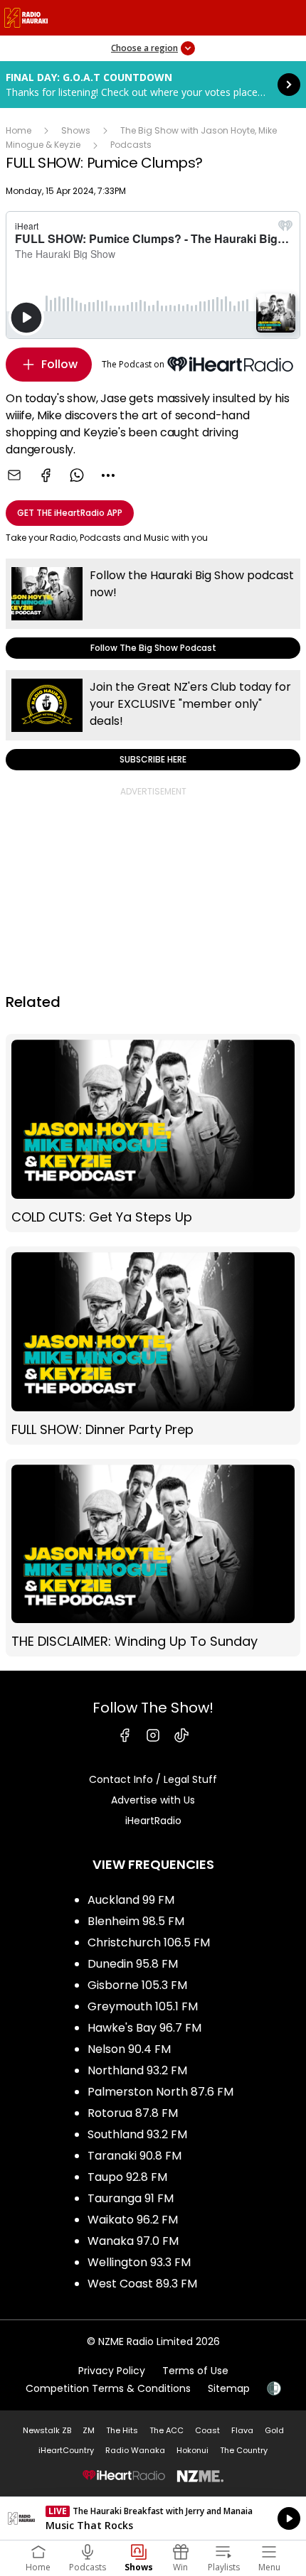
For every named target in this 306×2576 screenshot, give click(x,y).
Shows (76, 130)
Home (19, 130)
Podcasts (131, 145)
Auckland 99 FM (131, 1900)
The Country (244, 2450)
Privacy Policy (112, 2371)
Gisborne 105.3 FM (137, 1985)
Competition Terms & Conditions (108, 2388)
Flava (242, 2430)
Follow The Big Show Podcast (153, 609)
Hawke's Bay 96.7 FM (144, 2028)
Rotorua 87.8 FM (133, 2113)
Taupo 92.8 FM (127, 2177)
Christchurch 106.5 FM (149, 1942)
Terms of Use (195, 2371)
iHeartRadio (153, 1821)
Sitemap (229, 2388)
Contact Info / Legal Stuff (153, 1779)
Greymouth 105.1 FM (143, 2006)
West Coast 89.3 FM (142, 2284)
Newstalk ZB (47, 2430)
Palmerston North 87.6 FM (160, 2092)
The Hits (122, 2430)
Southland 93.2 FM (137, 2134)
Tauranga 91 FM (131, 2198)
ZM (89, 2430)
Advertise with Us (153, 1800)
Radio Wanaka (135, 2450)
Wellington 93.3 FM (139, 2262)
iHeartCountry (66, 2450)
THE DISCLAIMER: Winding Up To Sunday (153, 1558)
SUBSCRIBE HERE (153, 720)
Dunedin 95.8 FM (133, 1964)
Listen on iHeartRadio (153, 2518)
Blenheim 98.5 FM (136, 1921)
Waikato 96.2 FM (133, 2220)
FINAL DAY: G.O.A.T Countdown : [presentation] (153, 85)
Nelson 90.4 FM (129, 2049)
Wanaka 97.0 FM (133, 2241)
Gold (274, 2430)
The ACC (167, 2430)
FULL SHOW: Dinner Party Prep (153, 1346)
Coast (207, 2430)
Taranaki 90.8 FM (134, 2156)
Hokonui (192, 2450)
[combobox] (108, 475)
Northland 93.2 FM (137, 2070)
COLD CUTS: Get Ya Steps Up (153, 1133)
